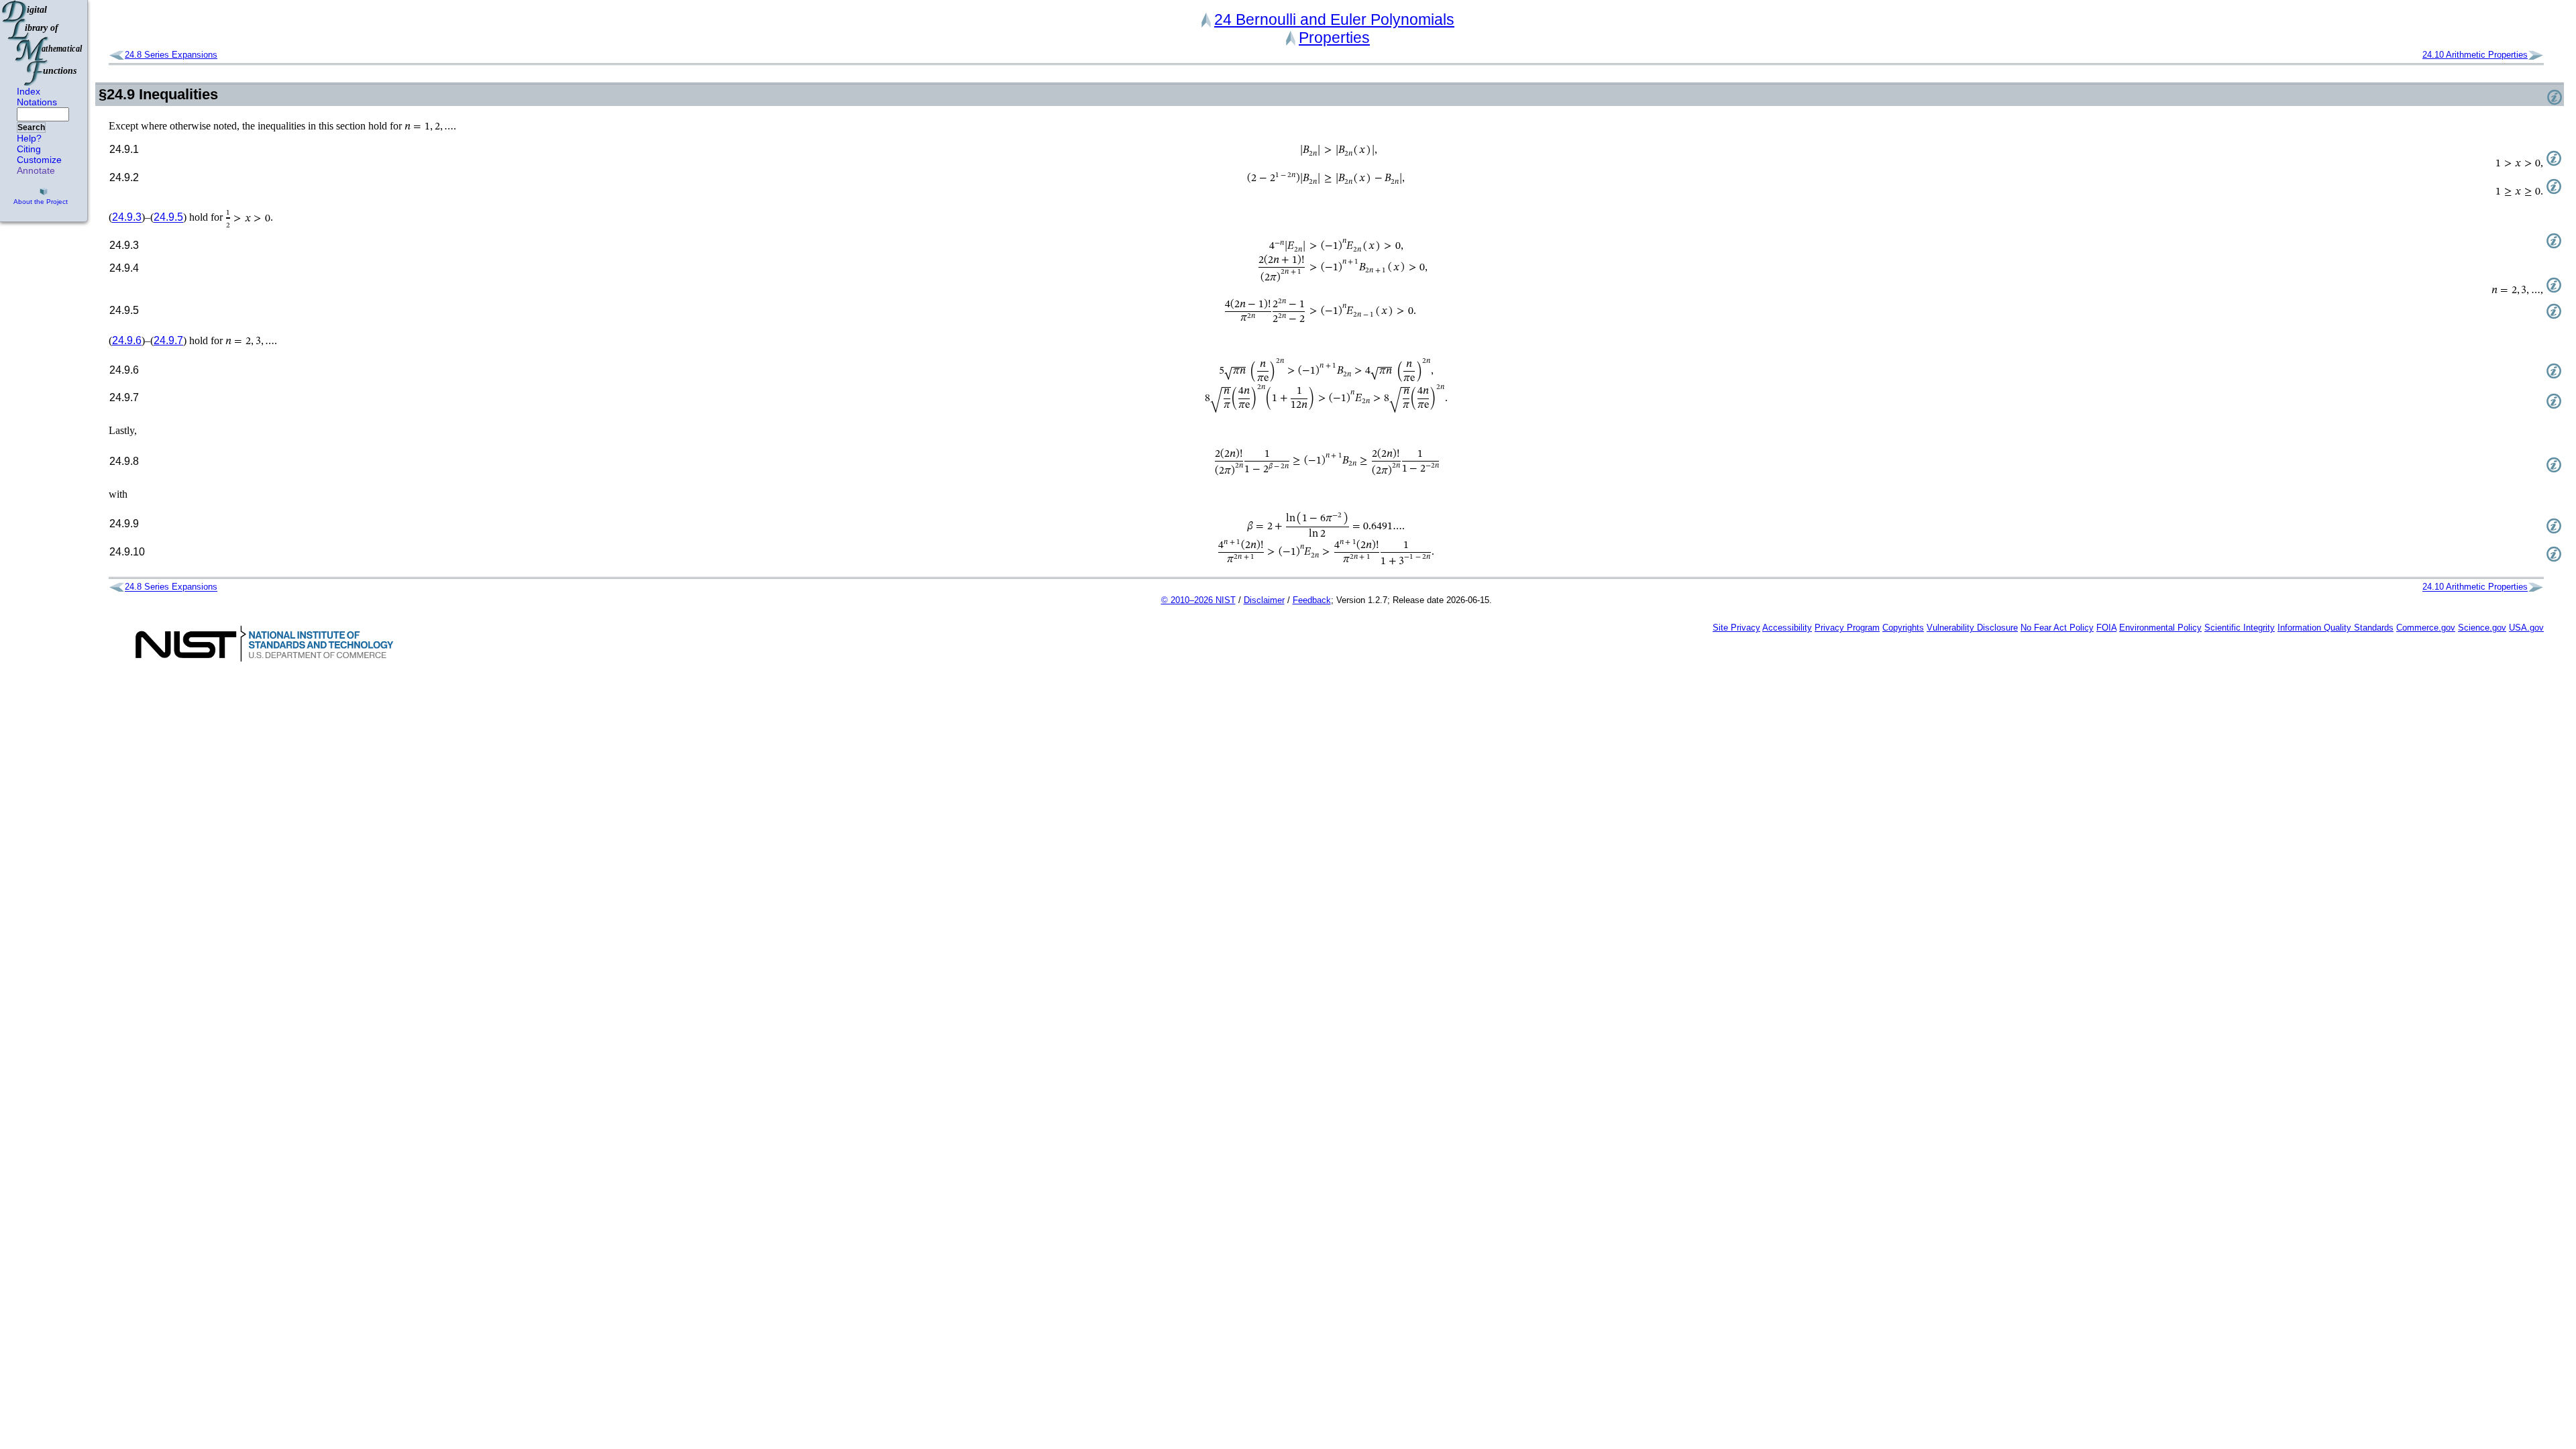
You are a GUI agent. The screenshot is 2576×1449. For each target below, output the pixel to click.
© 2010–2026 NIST (1198, 600)
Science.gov (2482, 628)
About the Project (41, 202)
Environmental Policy (2160, 628)
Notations (37, 102)
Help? (29, 138)
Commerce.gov (2426, 628)
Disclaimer (1264, 600)
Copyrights (1903, 628)
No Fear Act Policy (2057, 628)
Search (31, 127)
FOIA (2106, 628)
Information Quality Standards (2336, 628)
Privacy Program (1847, 628)
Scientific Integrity (2240, 628)
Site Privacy (1736, 628)
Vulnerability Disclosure (1972, 628)
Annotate (36, 170)
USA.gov (2526, 628)
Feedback (1312, 600)
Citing (29, 149)
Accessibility (1787, 628)
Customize (39, 160)
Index (29, 91)
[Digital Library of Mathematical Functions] (43, 43)
